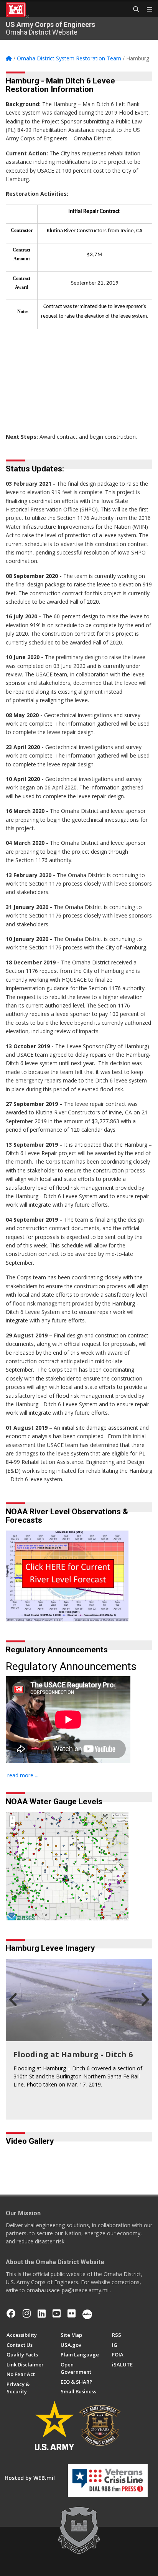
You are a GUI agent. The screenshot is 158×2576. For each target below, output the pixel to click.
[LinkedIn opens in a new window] (42, 2313)
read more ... (23, 1775)
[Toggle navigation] (146, 10)
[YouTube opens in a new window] (57, 2313)
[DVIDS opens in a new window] (87, 2313)
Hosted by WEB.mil (30, 2478)
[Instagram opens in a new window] (27, 2313)
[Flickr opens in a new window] (72, 2313)
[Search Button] (133, 10)
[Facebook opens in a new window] (11, 2313)
